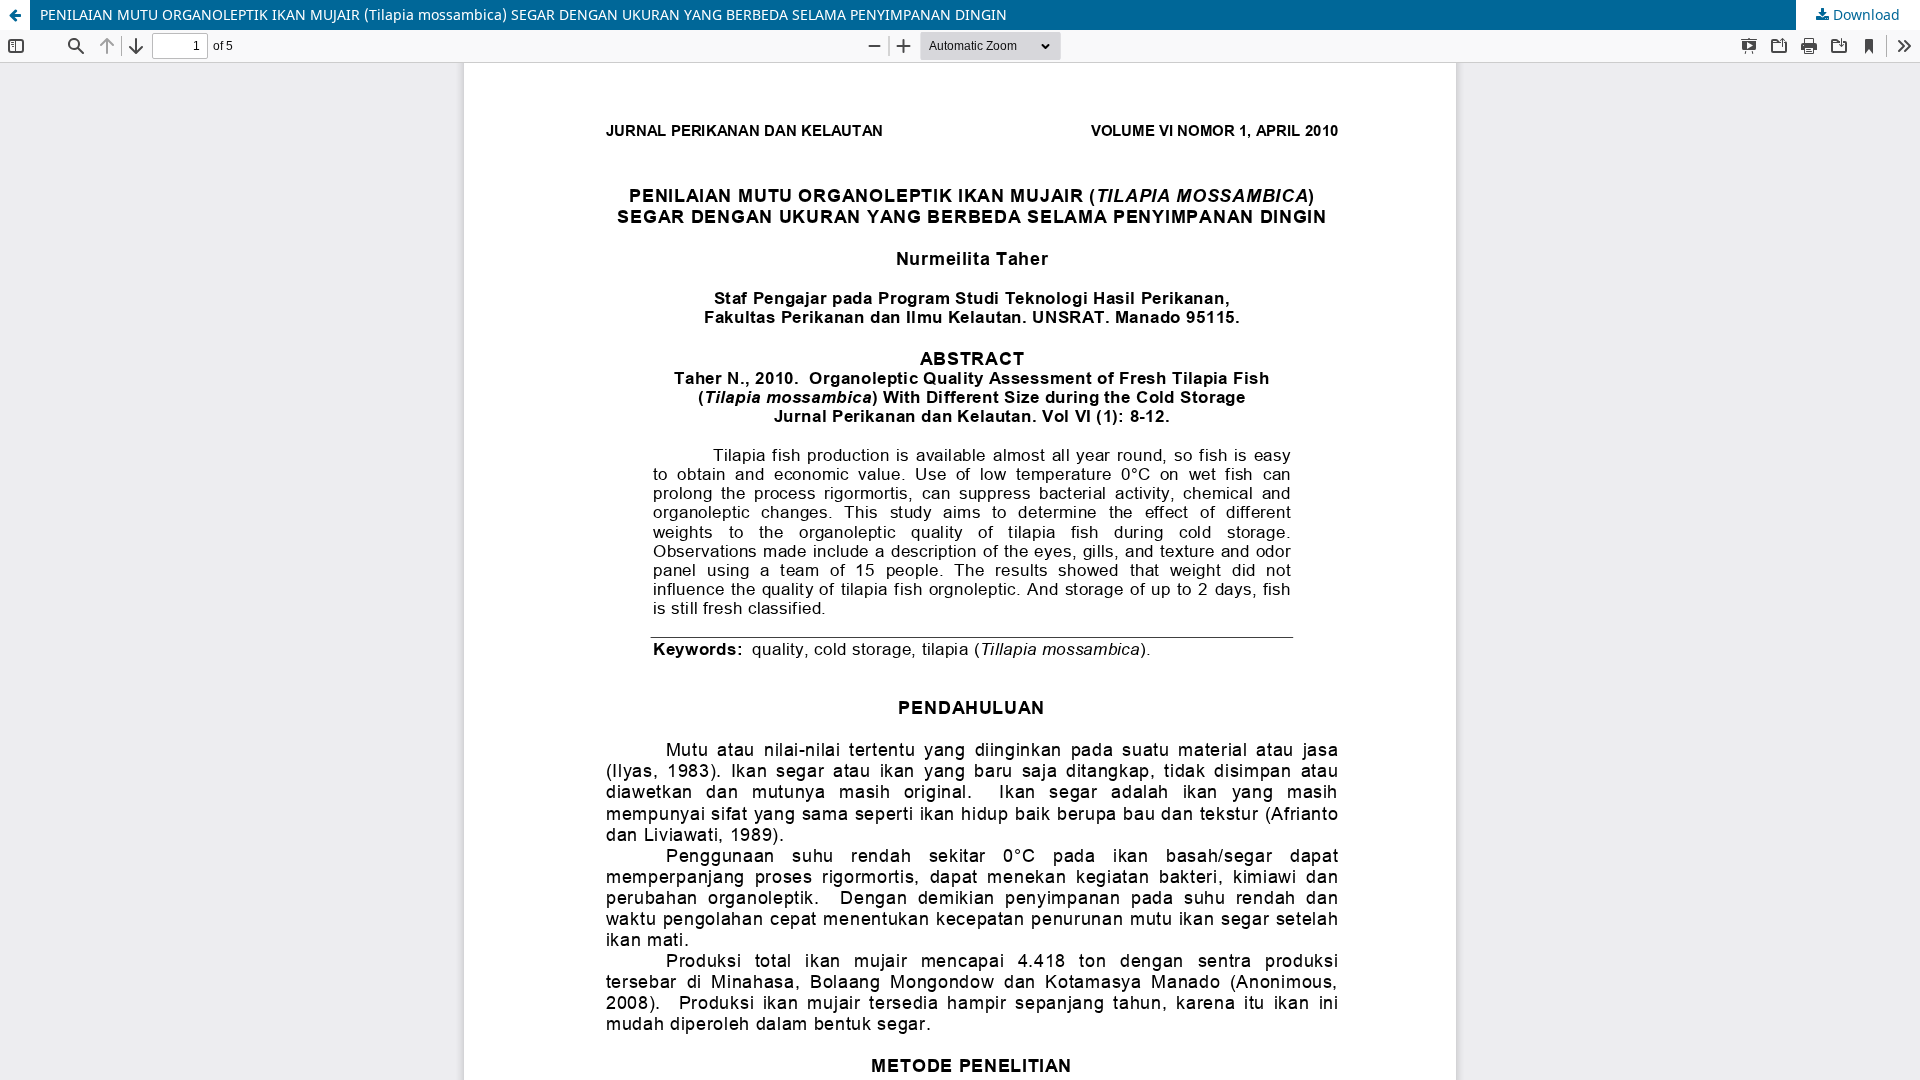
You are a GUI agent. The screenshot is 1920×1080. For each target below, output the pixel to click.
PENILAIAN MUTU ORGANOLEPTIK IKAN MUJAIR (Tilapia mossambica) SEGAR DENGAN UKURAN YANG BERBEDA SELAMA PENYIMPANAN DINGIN (523, 14)
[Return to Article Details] (15, 15)
